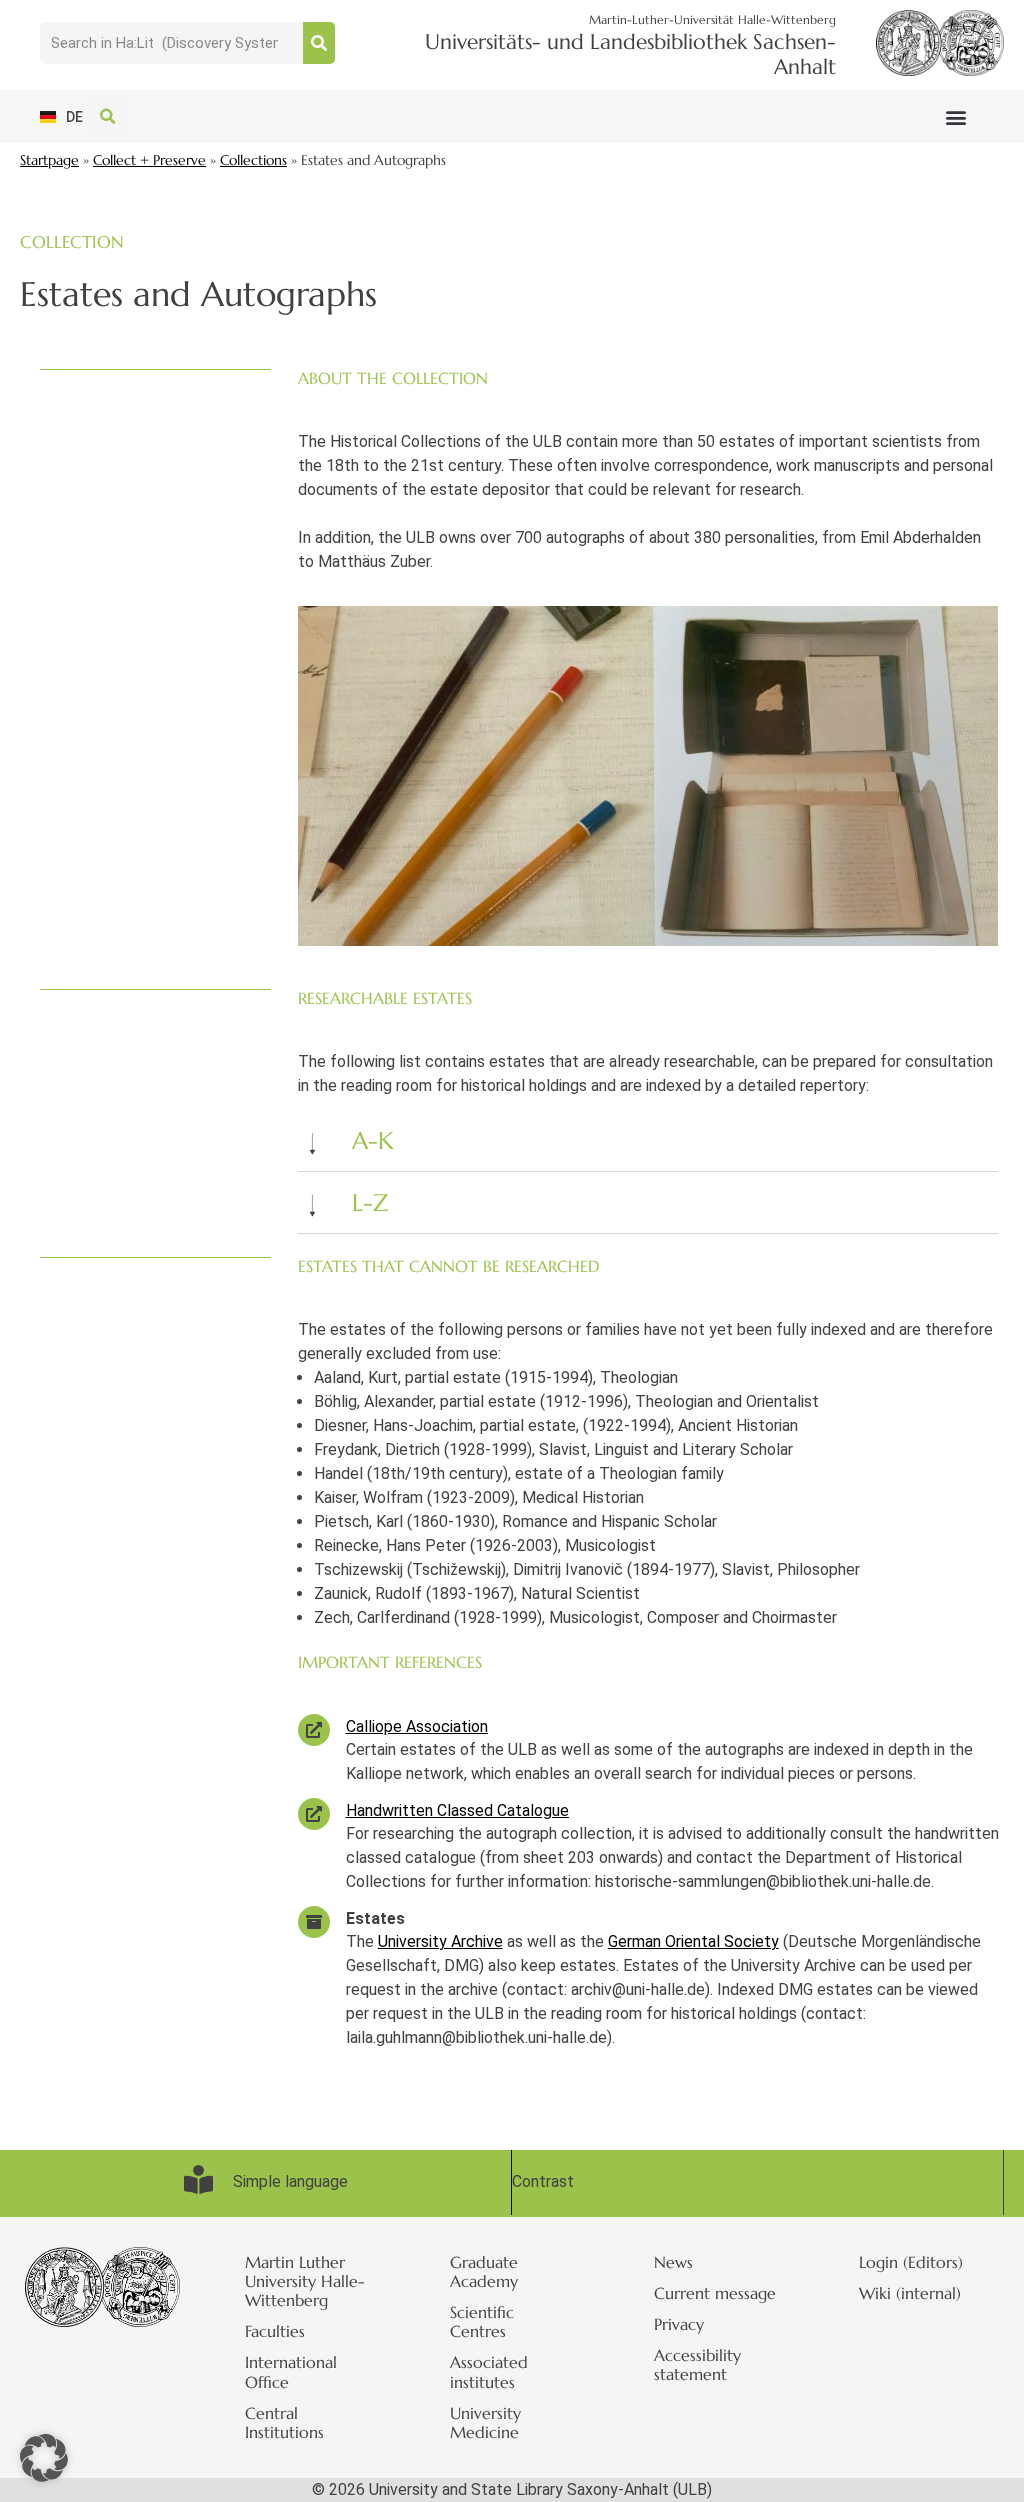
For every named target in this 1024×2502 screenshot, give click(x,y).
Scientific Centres (482, 2321)
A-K (373, 1141)
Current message (715, 2293)
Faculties (275, 2331)
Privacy (679, 2324)
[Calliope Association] (314, 1730)
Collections (253, 160)
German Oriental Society (693, 1941)
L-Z (370, 1203)
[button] (955, 116)
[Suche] (319, 43)
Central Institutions (284, 2422)
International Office (291, 2371)
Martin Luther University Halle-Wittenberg (305, 2281)
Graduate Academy (484, 2271)
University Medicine (485, 2422)
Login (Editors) (911, 2262)
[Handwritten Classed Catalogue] (314, 1814)
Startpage (49, 160)
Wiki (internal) (910, 2293)
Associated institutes (489, 2371)
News (673, 2262)
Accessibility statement (697, 2364)
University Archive (440, 1941)
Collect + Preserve (149, 160)
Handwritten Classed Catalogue (457, 1810)
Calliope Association (417, 1726)
